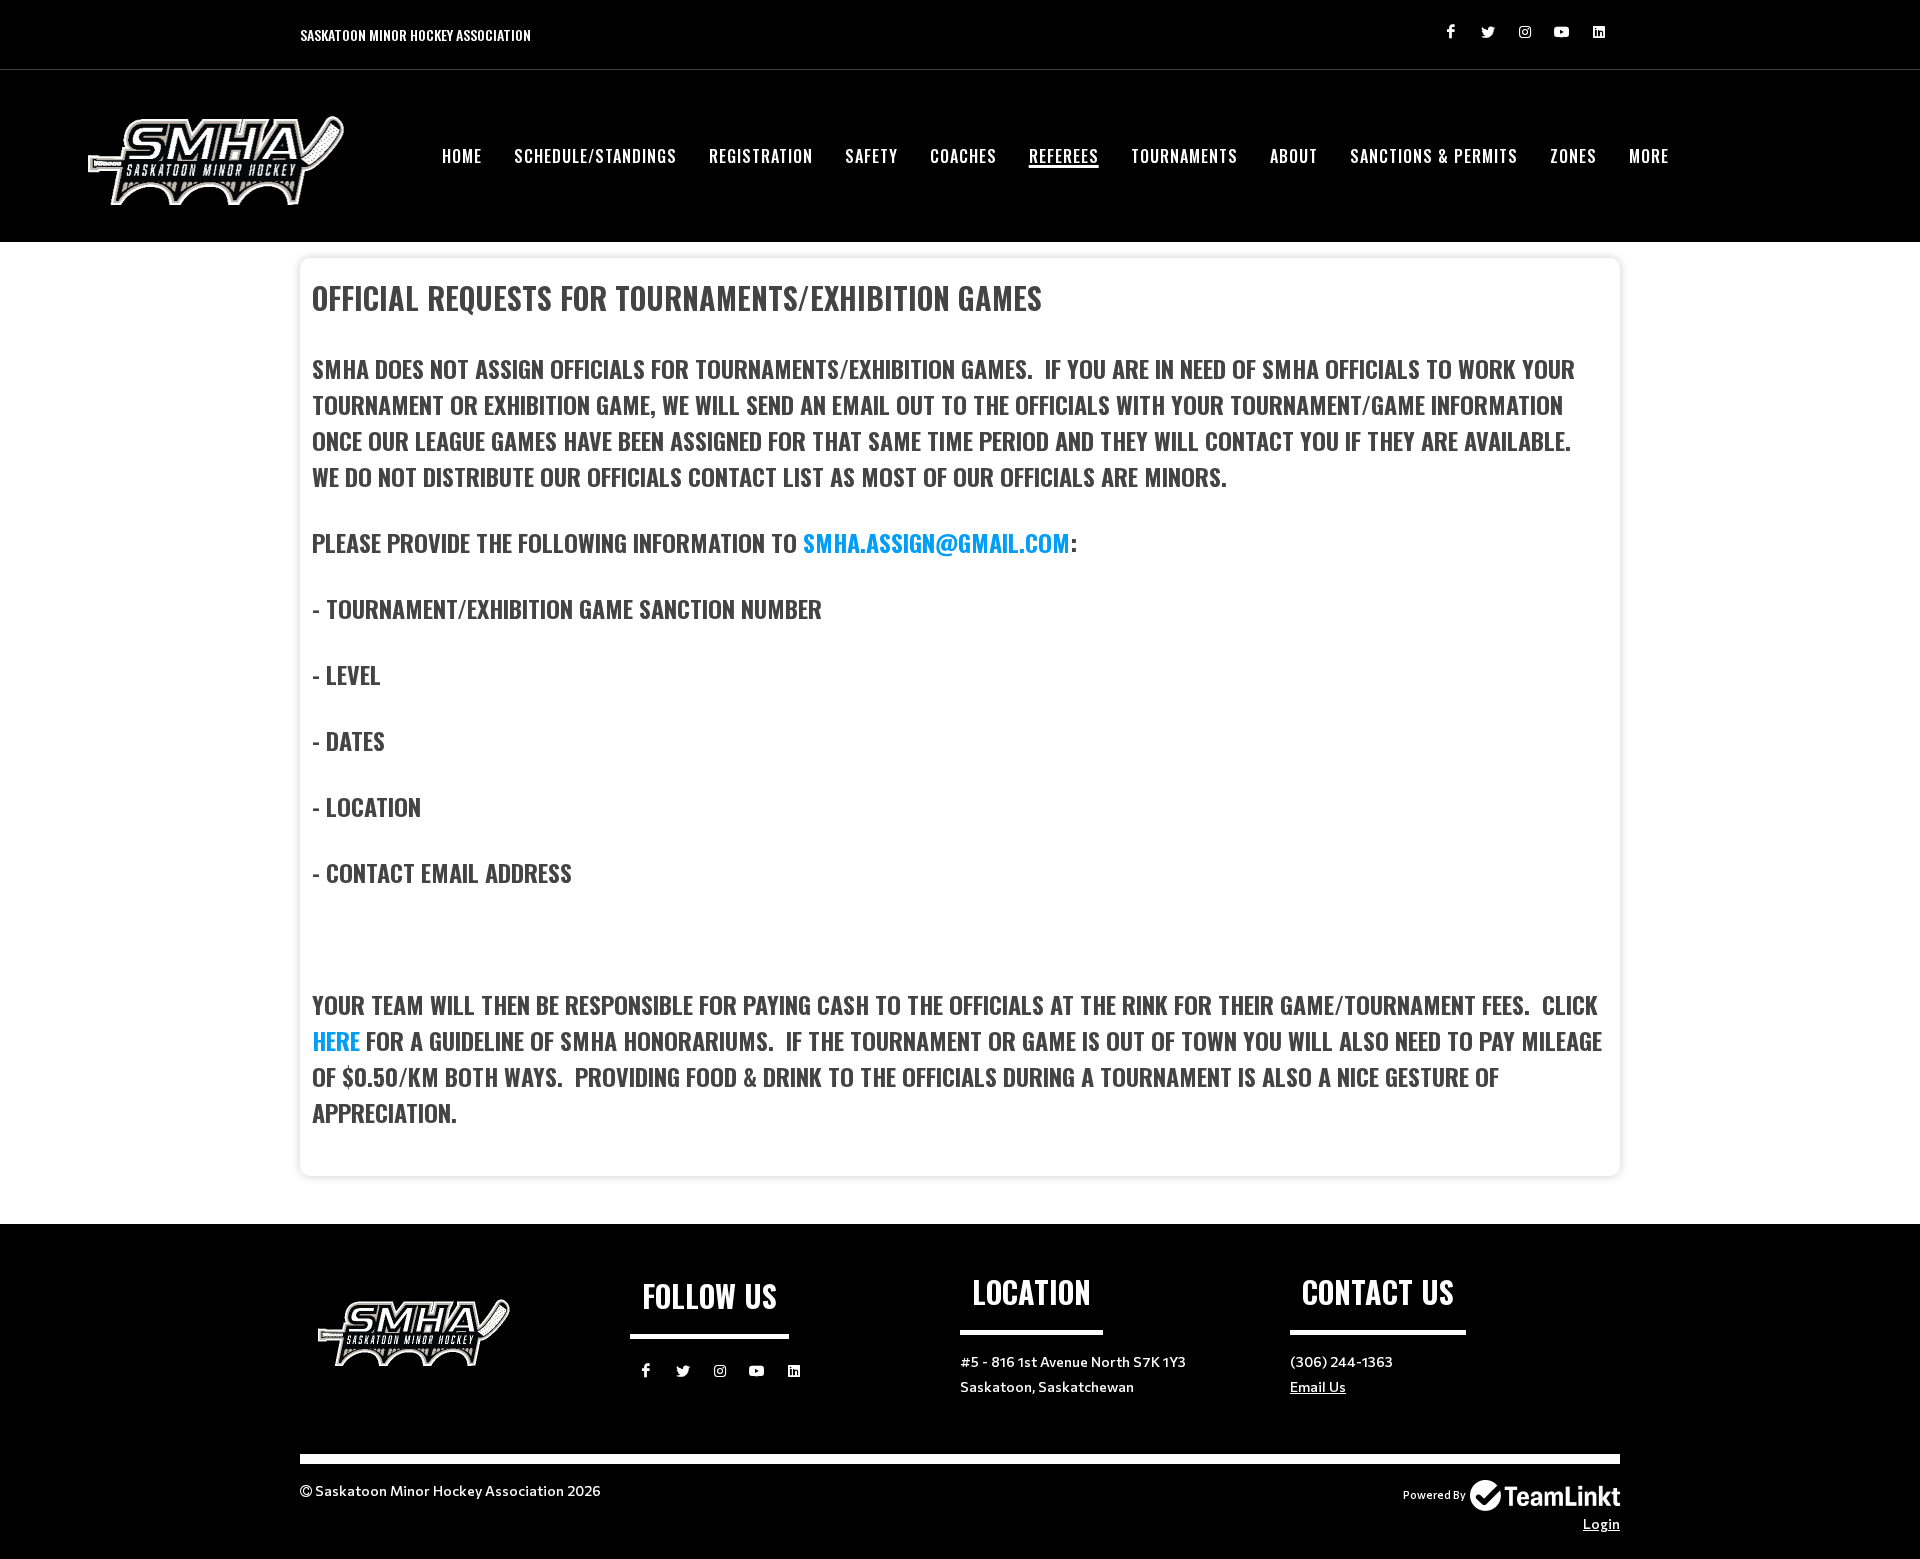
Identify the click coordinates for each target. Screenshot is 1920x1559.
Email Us (1318, 1386)
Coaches (963, 156)
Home (462, 156)
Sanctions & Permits (1434, 156)
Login (1601, 1523)
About (1294, 156)
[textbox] (960, 702)
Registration (761, 156)
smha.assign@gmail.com (936, 542)
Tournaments (1184, 156)
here (336, 1040)
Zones (1573, 156)
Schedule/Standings (595, 156)
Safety (871, 156)
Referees (1064, 156)
